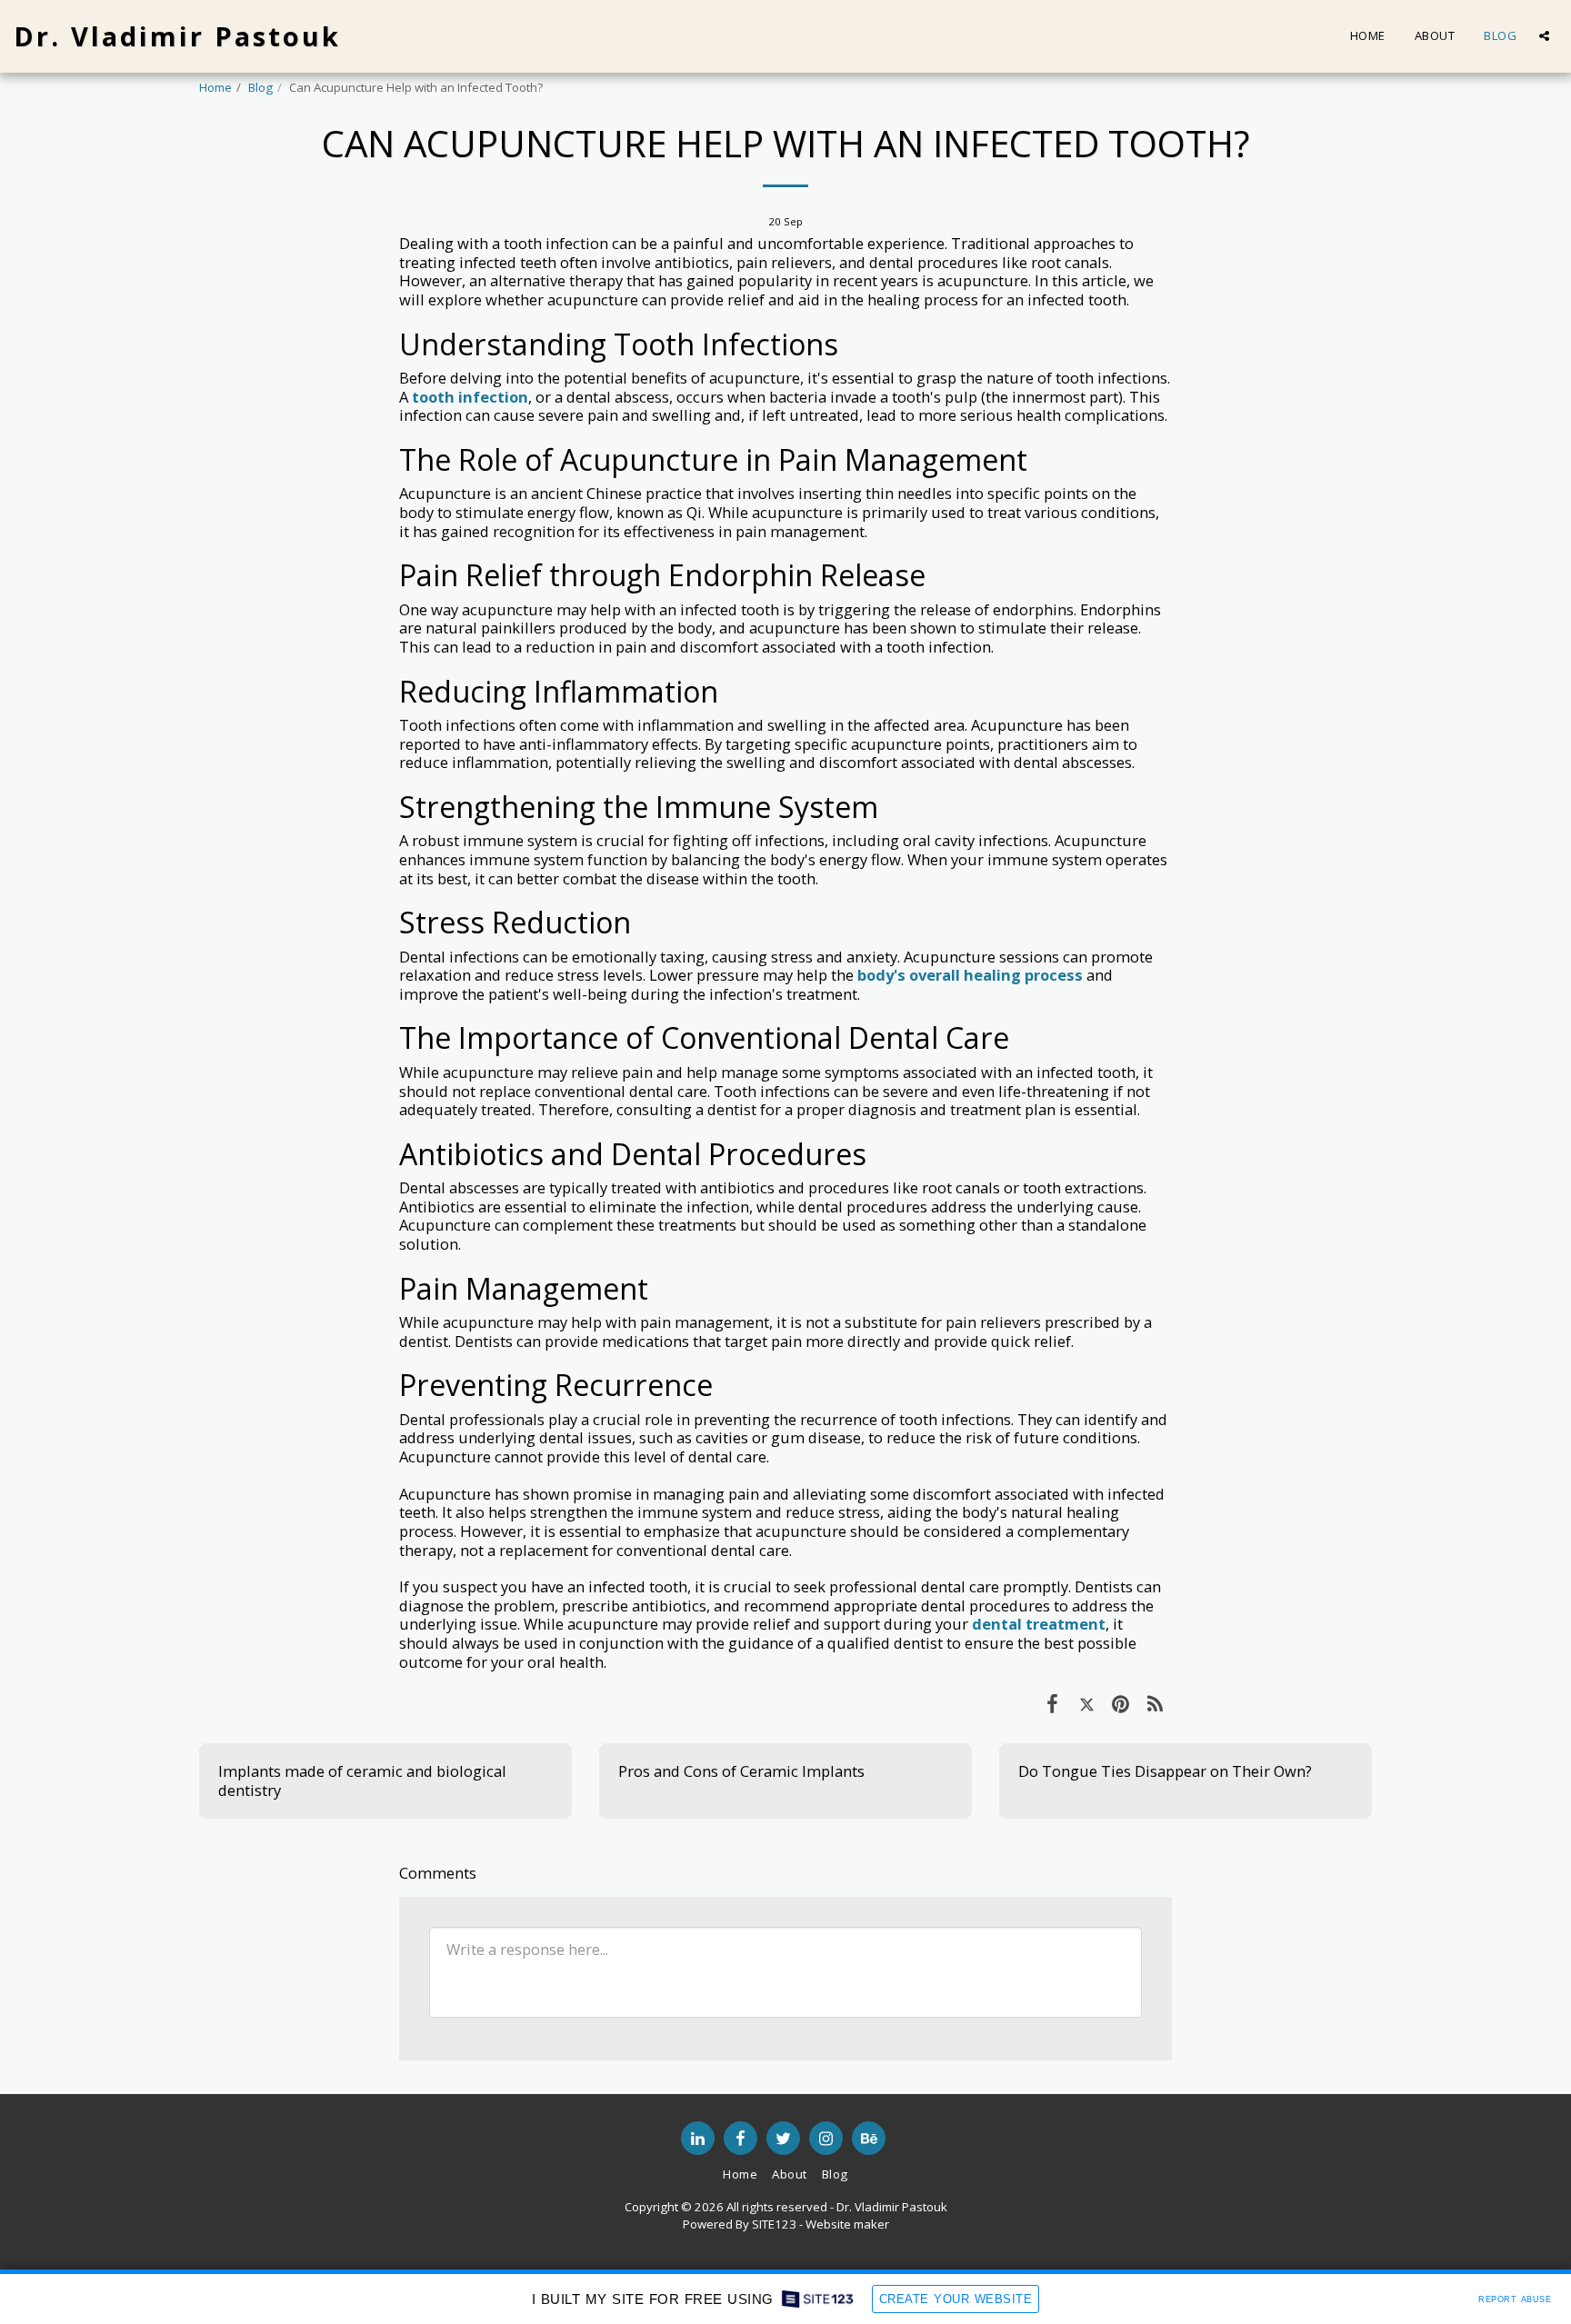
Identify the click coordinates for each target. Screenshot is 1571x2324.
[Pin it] (1121, 1703)
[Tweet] (1087, 1703)
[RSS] (1155, 1703)
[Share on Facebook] (1052, 1703)
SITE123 (774, 2224)
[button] (1544, 36)
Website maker (847, 2224)
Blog (260, 87)
